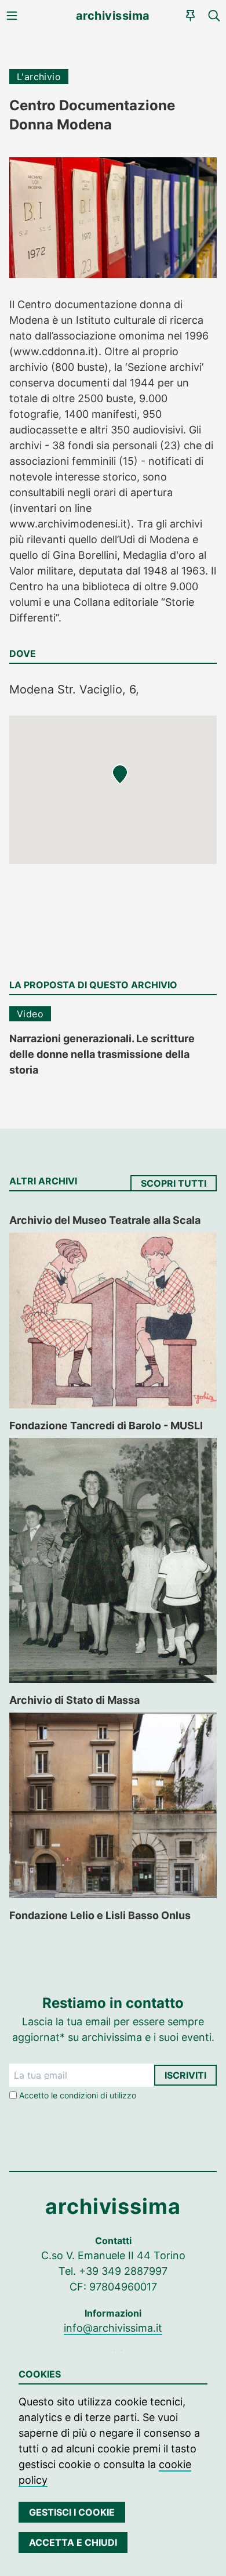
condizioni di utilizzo (98, 2095)
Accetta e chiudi (73, 2542)
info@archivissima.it (113, 2328)
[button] (120, 775)
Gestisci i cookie (72, 2512)
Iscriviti (185, 2075)
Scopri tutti (174, 1183)
